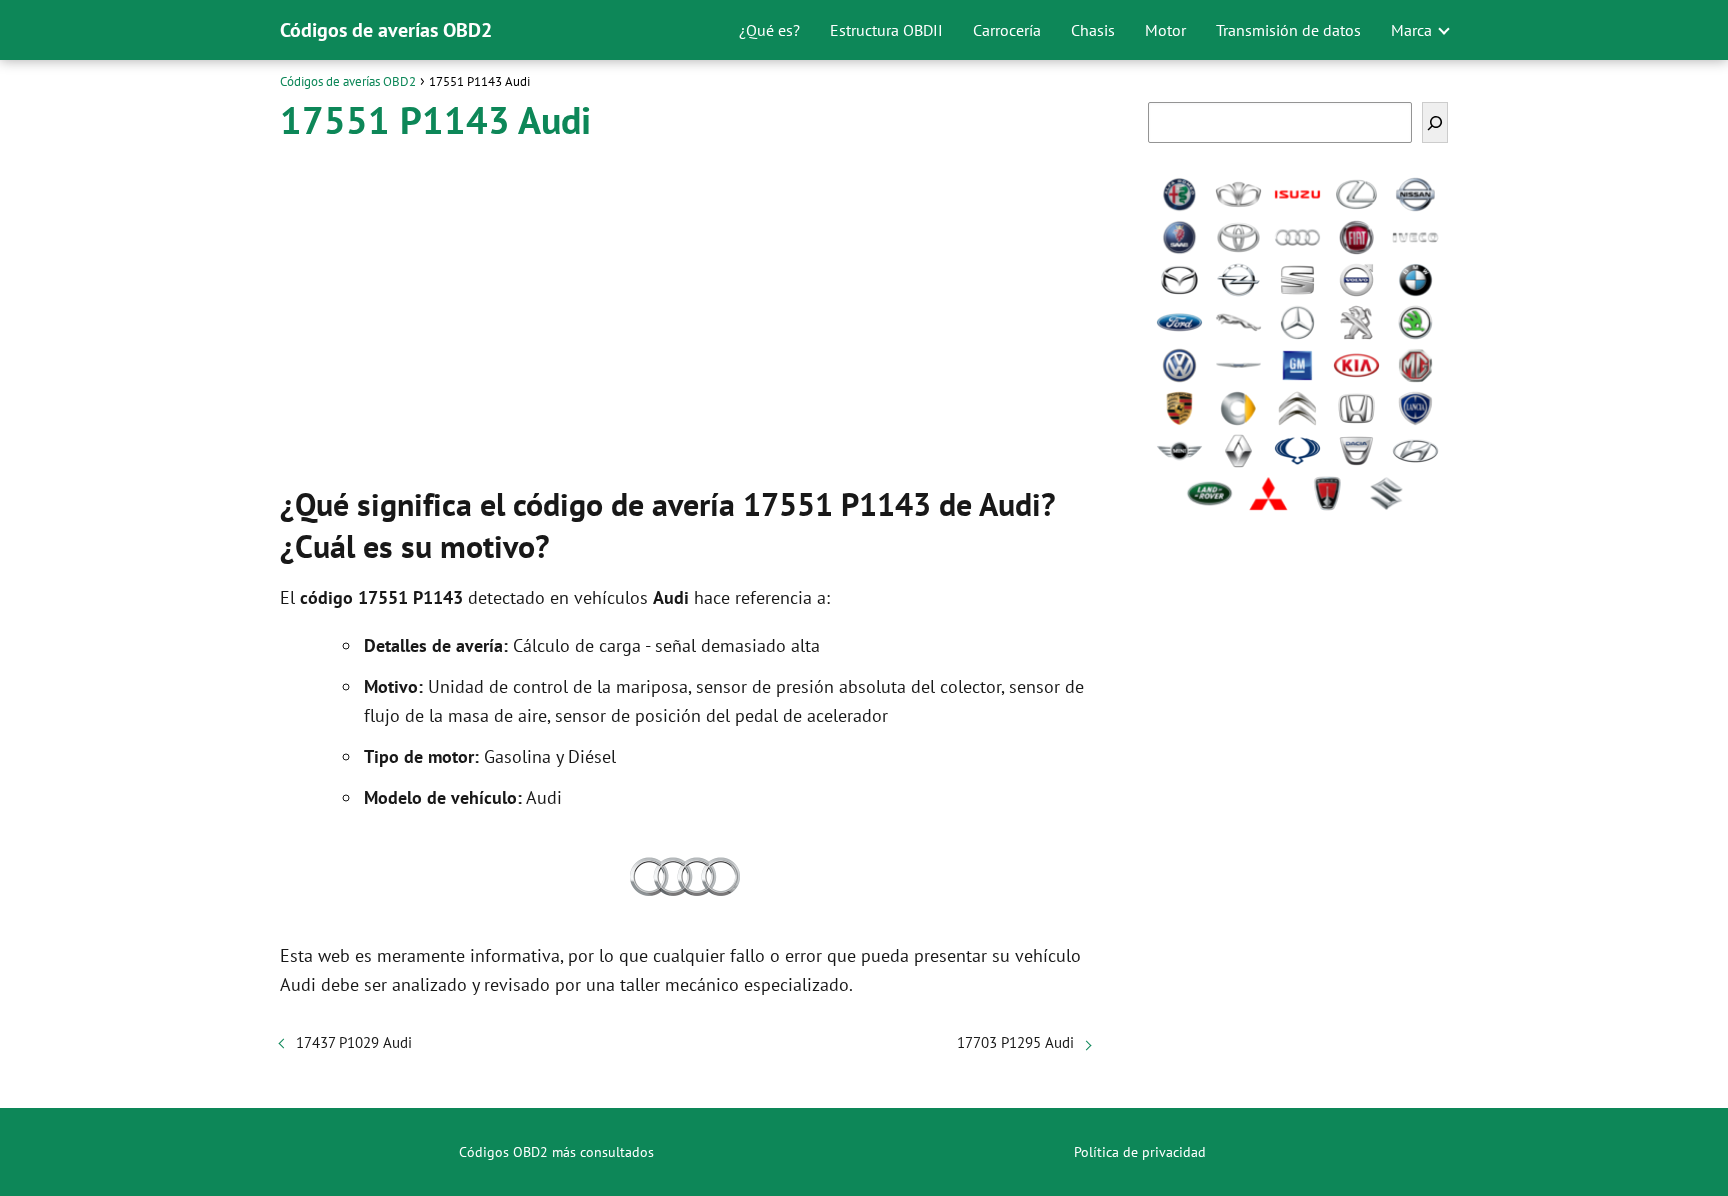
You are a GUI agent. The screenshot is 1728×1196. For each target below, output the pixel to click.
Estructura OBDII (886, 30)
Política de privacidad (1140, 1152)
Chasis (1093, 30)
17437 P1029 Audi (354, 1042)
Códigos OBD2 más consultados (556, 1152)
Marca (1411, 30)
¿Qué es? (769, 30)
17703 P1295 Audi (1015, 1042)
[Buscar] (1435, 122)
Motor (1165, 30)
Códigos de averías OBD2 (386, 30)
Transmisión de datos (1288, 30)
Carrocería (1007, 30)
